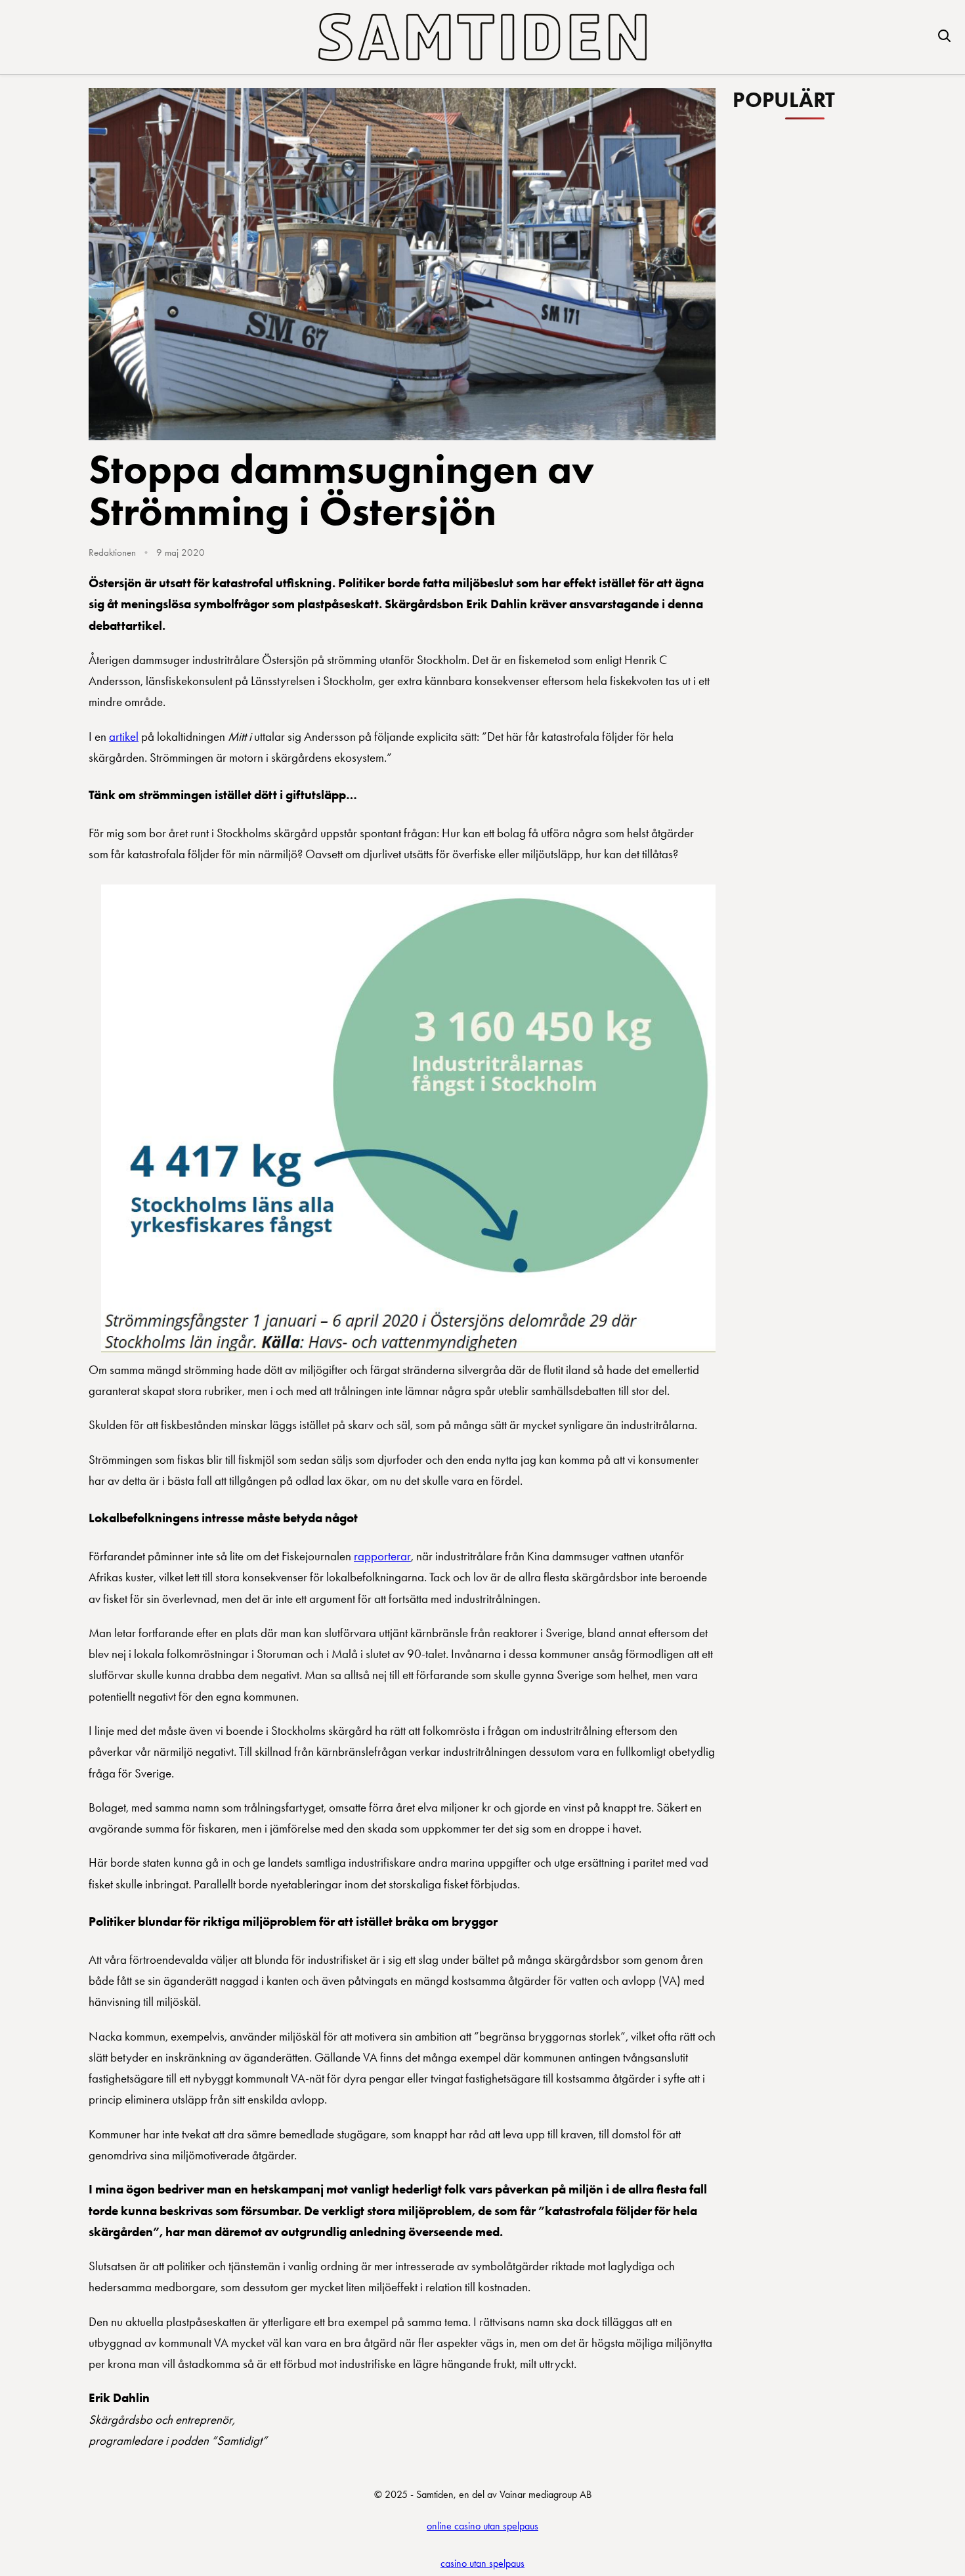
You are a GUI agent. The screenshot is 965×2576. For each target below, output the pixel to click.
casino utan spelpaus (482, 2563)
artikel (124, 737)
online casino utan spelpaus (482, 2526)
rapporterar (382, 1556)
